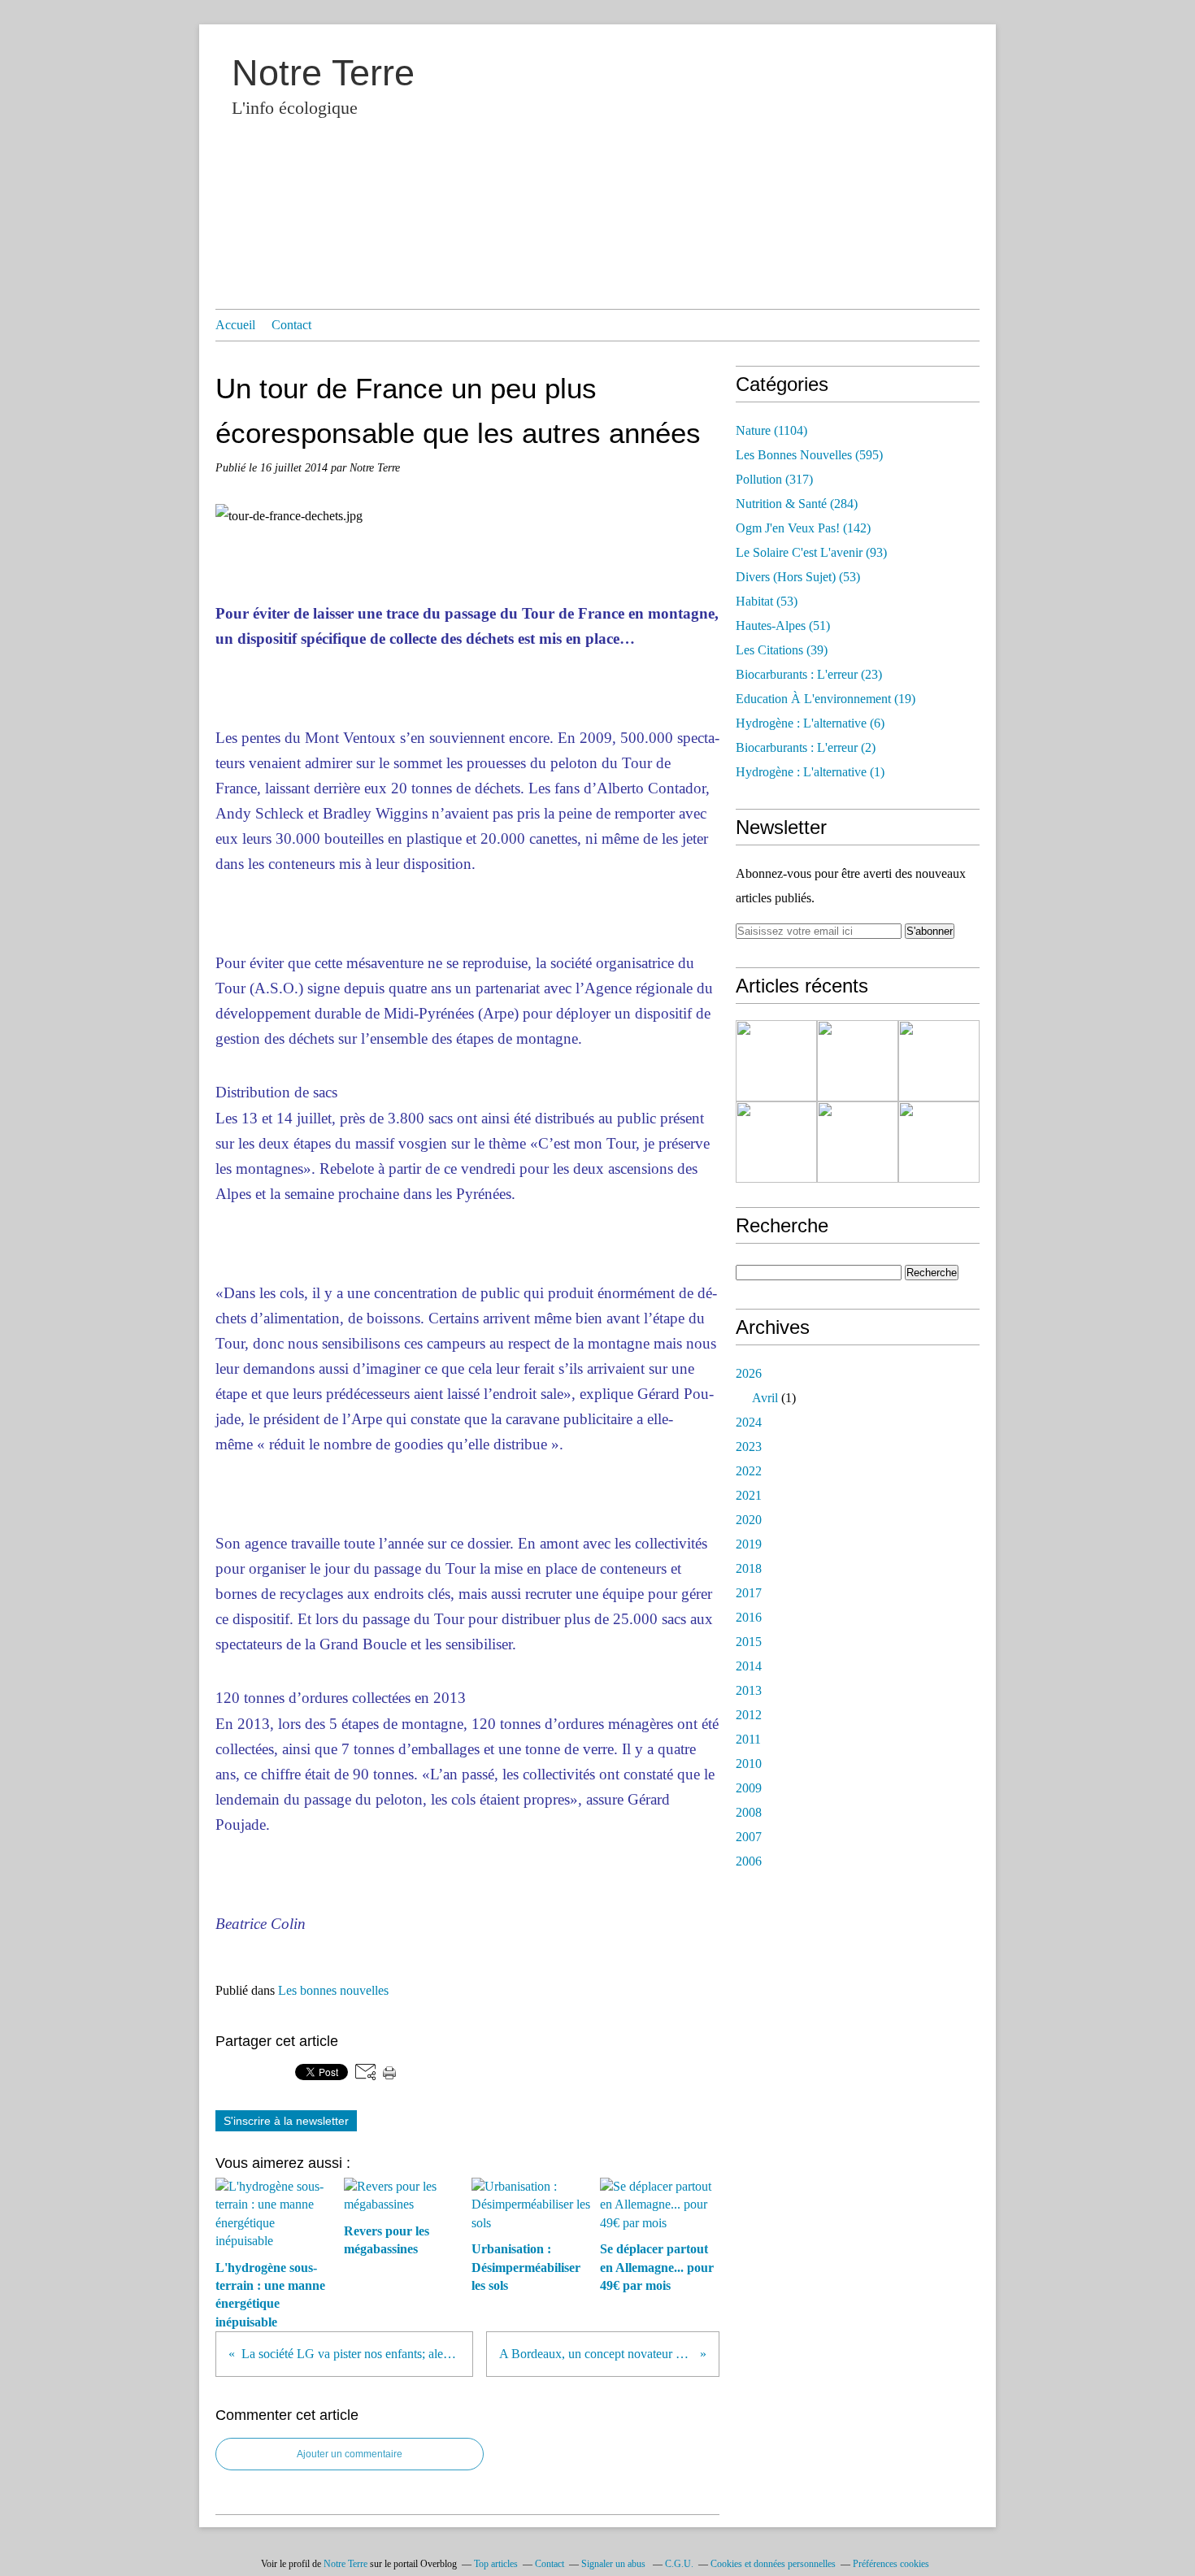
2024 (749, 1422)
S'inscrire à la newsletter (286, 2121)
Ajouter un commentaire (350, 2454)
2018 (749, 1568)
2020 (749, 1520)
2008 (749, 1812)
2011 (748, 1739)
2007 (749, 1837)
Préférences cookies (891, 2564)
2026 (749, 1373)
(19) (826, 699)
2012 (749, 1715)
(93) (811, 552)
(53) (798, 577)
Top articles (496, 2564)
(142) (803, 528)
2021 (749, 1495)
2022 (749, 1471)
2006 (749, 1861)
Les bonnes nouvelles (333, 1990)
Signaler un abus (615, 2564)
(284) (797, 504)
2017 (749, 1593)
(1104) (771, 430)
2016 (749, 1617)
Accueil (235, 325)
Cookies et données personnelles (773, 2564)
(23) (809, 674)
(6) (810, 723)
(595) (809, 455)
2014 (749, 1666)
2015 (749, 1642)
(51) (783, 626)
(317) (774, 479)
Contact (291, 325)
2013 (749, 1690)
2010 (749, 1764)
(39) (782, 650)
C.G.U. (679, 2564)
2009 (749, 1788)
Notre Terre (323, 73)
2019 (749, 1544)
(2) (806, 747)
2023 (749, 1447)
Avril (765, 1398)
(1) (810, 772)
